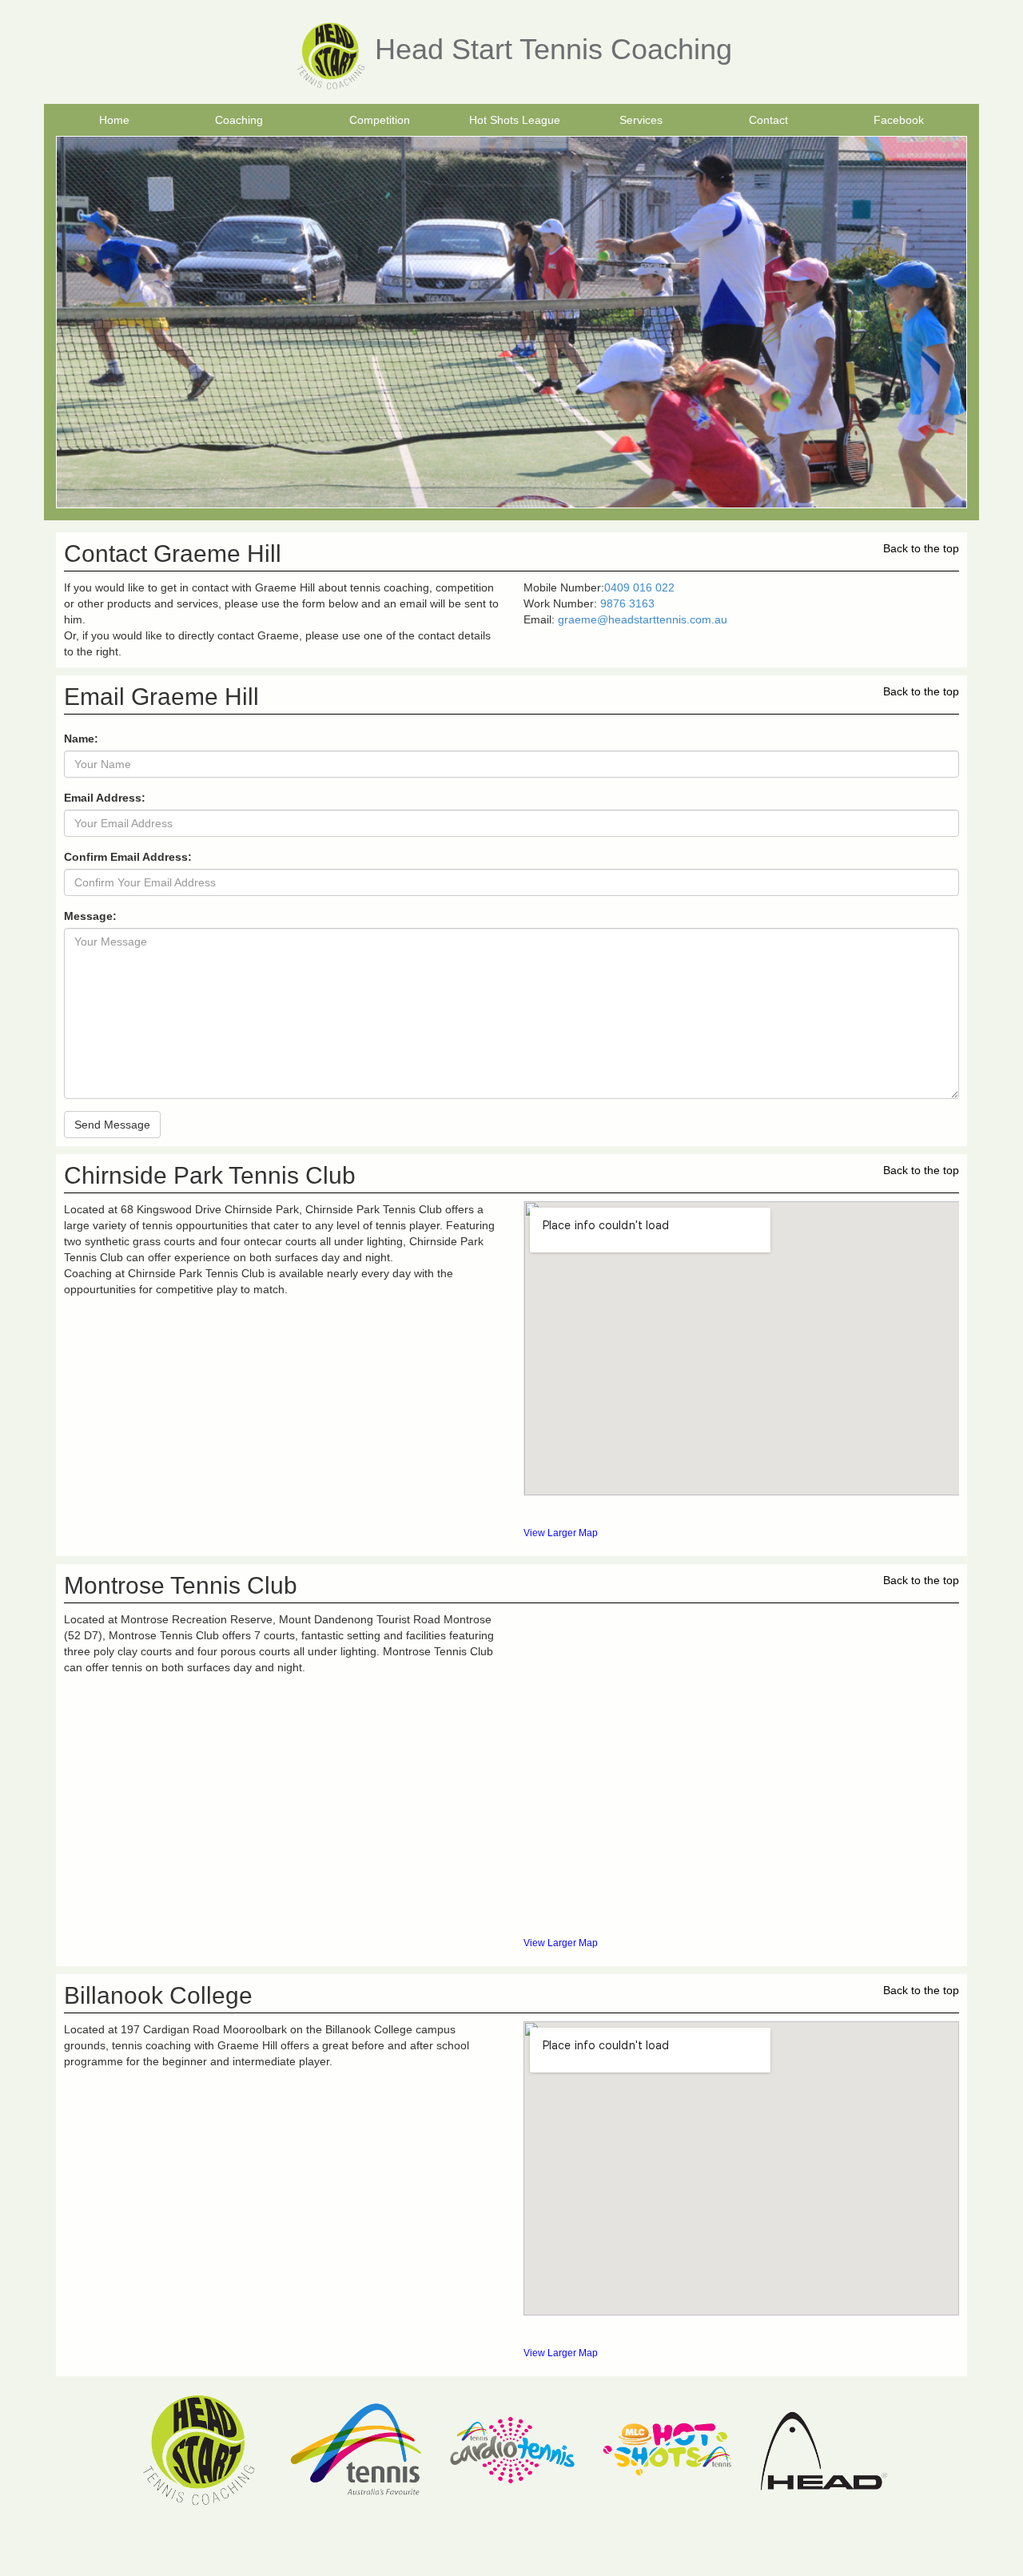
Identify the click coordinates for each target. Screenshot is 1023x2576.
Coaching (239, 120)
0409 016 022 (639, 587)
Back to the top (921, 548)
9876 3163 (627, 603)
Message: (90, 916)
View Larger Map (561, 1533)
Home (114, 120)
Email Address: (105, 798)
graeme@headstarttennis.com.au (643, 619)
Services (641, 120)
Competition (380, 120)
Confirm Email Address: (128, 857)
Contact (768, 120)
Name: (81, 739)
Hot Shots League (515, 120)
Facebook (899, 120)
